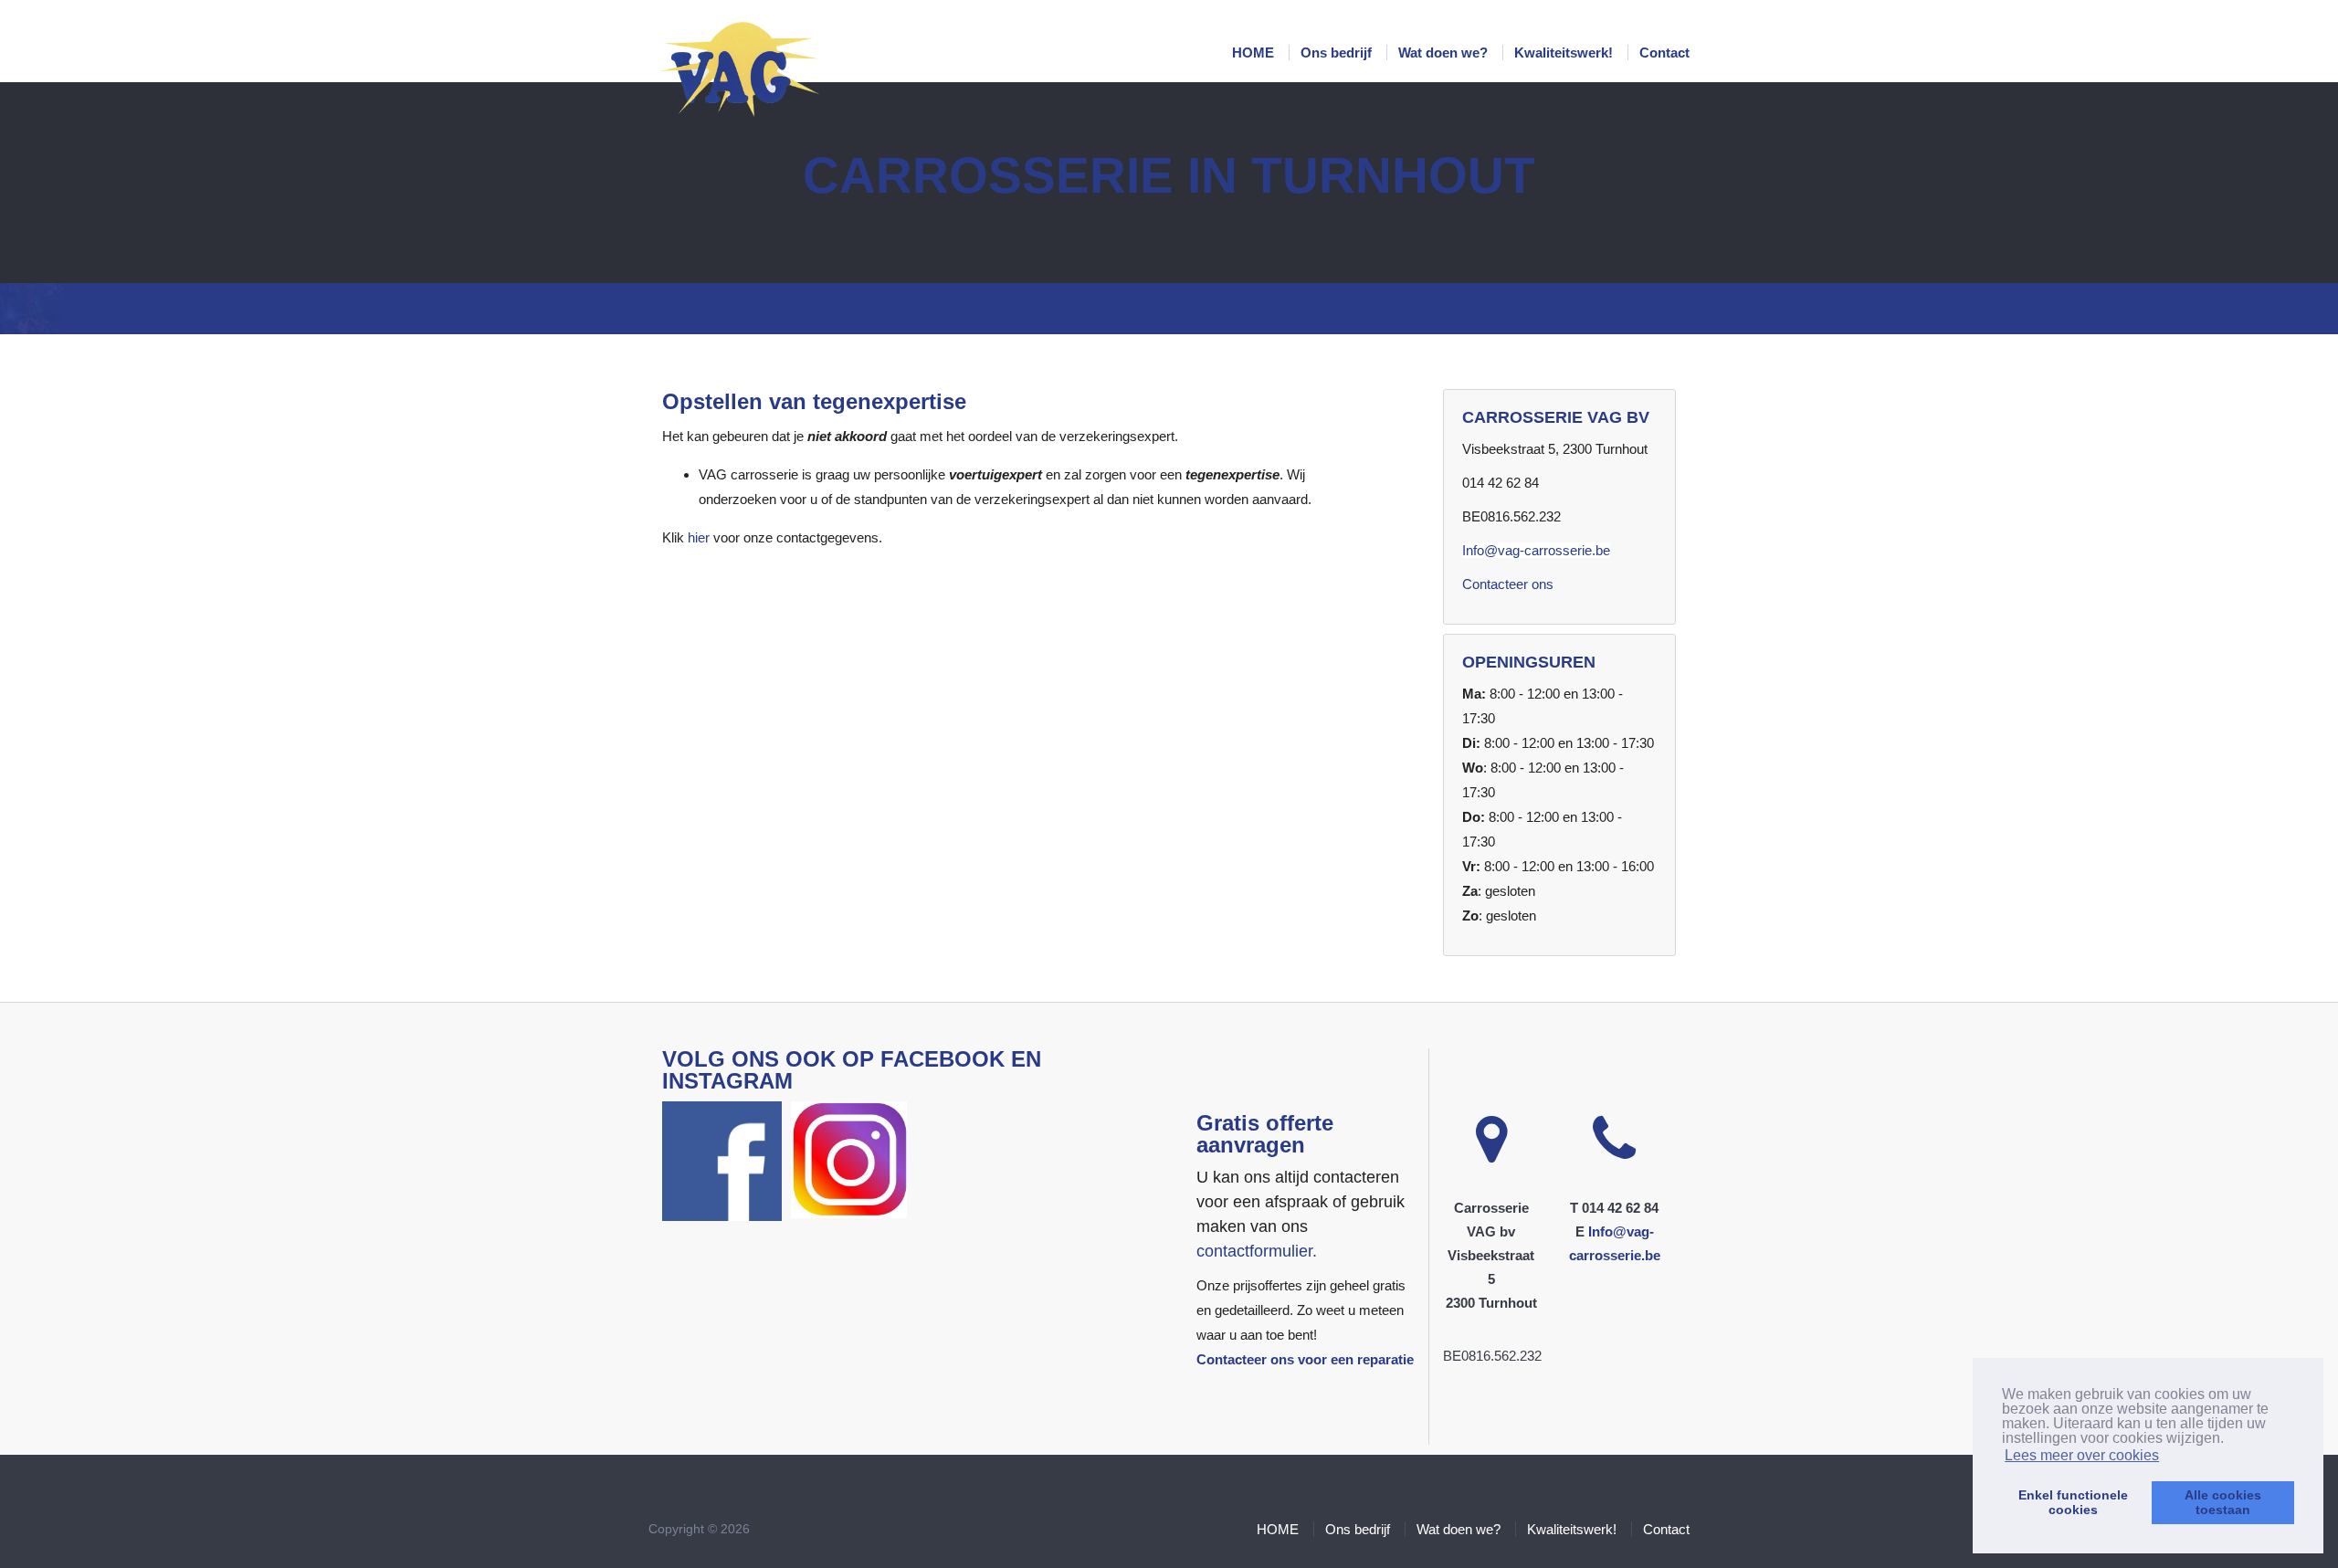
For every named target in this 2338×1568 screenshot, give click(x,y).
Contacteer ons (1508, 584)
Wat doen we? (1445, 53)
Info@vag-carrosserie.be (1536, 550)
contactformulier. (1257, 1251)
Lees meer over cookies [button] (2082, 1455)
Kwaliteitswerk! (1565, 53)
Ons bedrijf (1338, 53)
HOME (1255, 53)
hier (699, 537)
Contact (1664, 53)
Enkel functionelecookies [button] (2073, 1502)
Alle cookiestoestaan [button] (2223, 1502)
